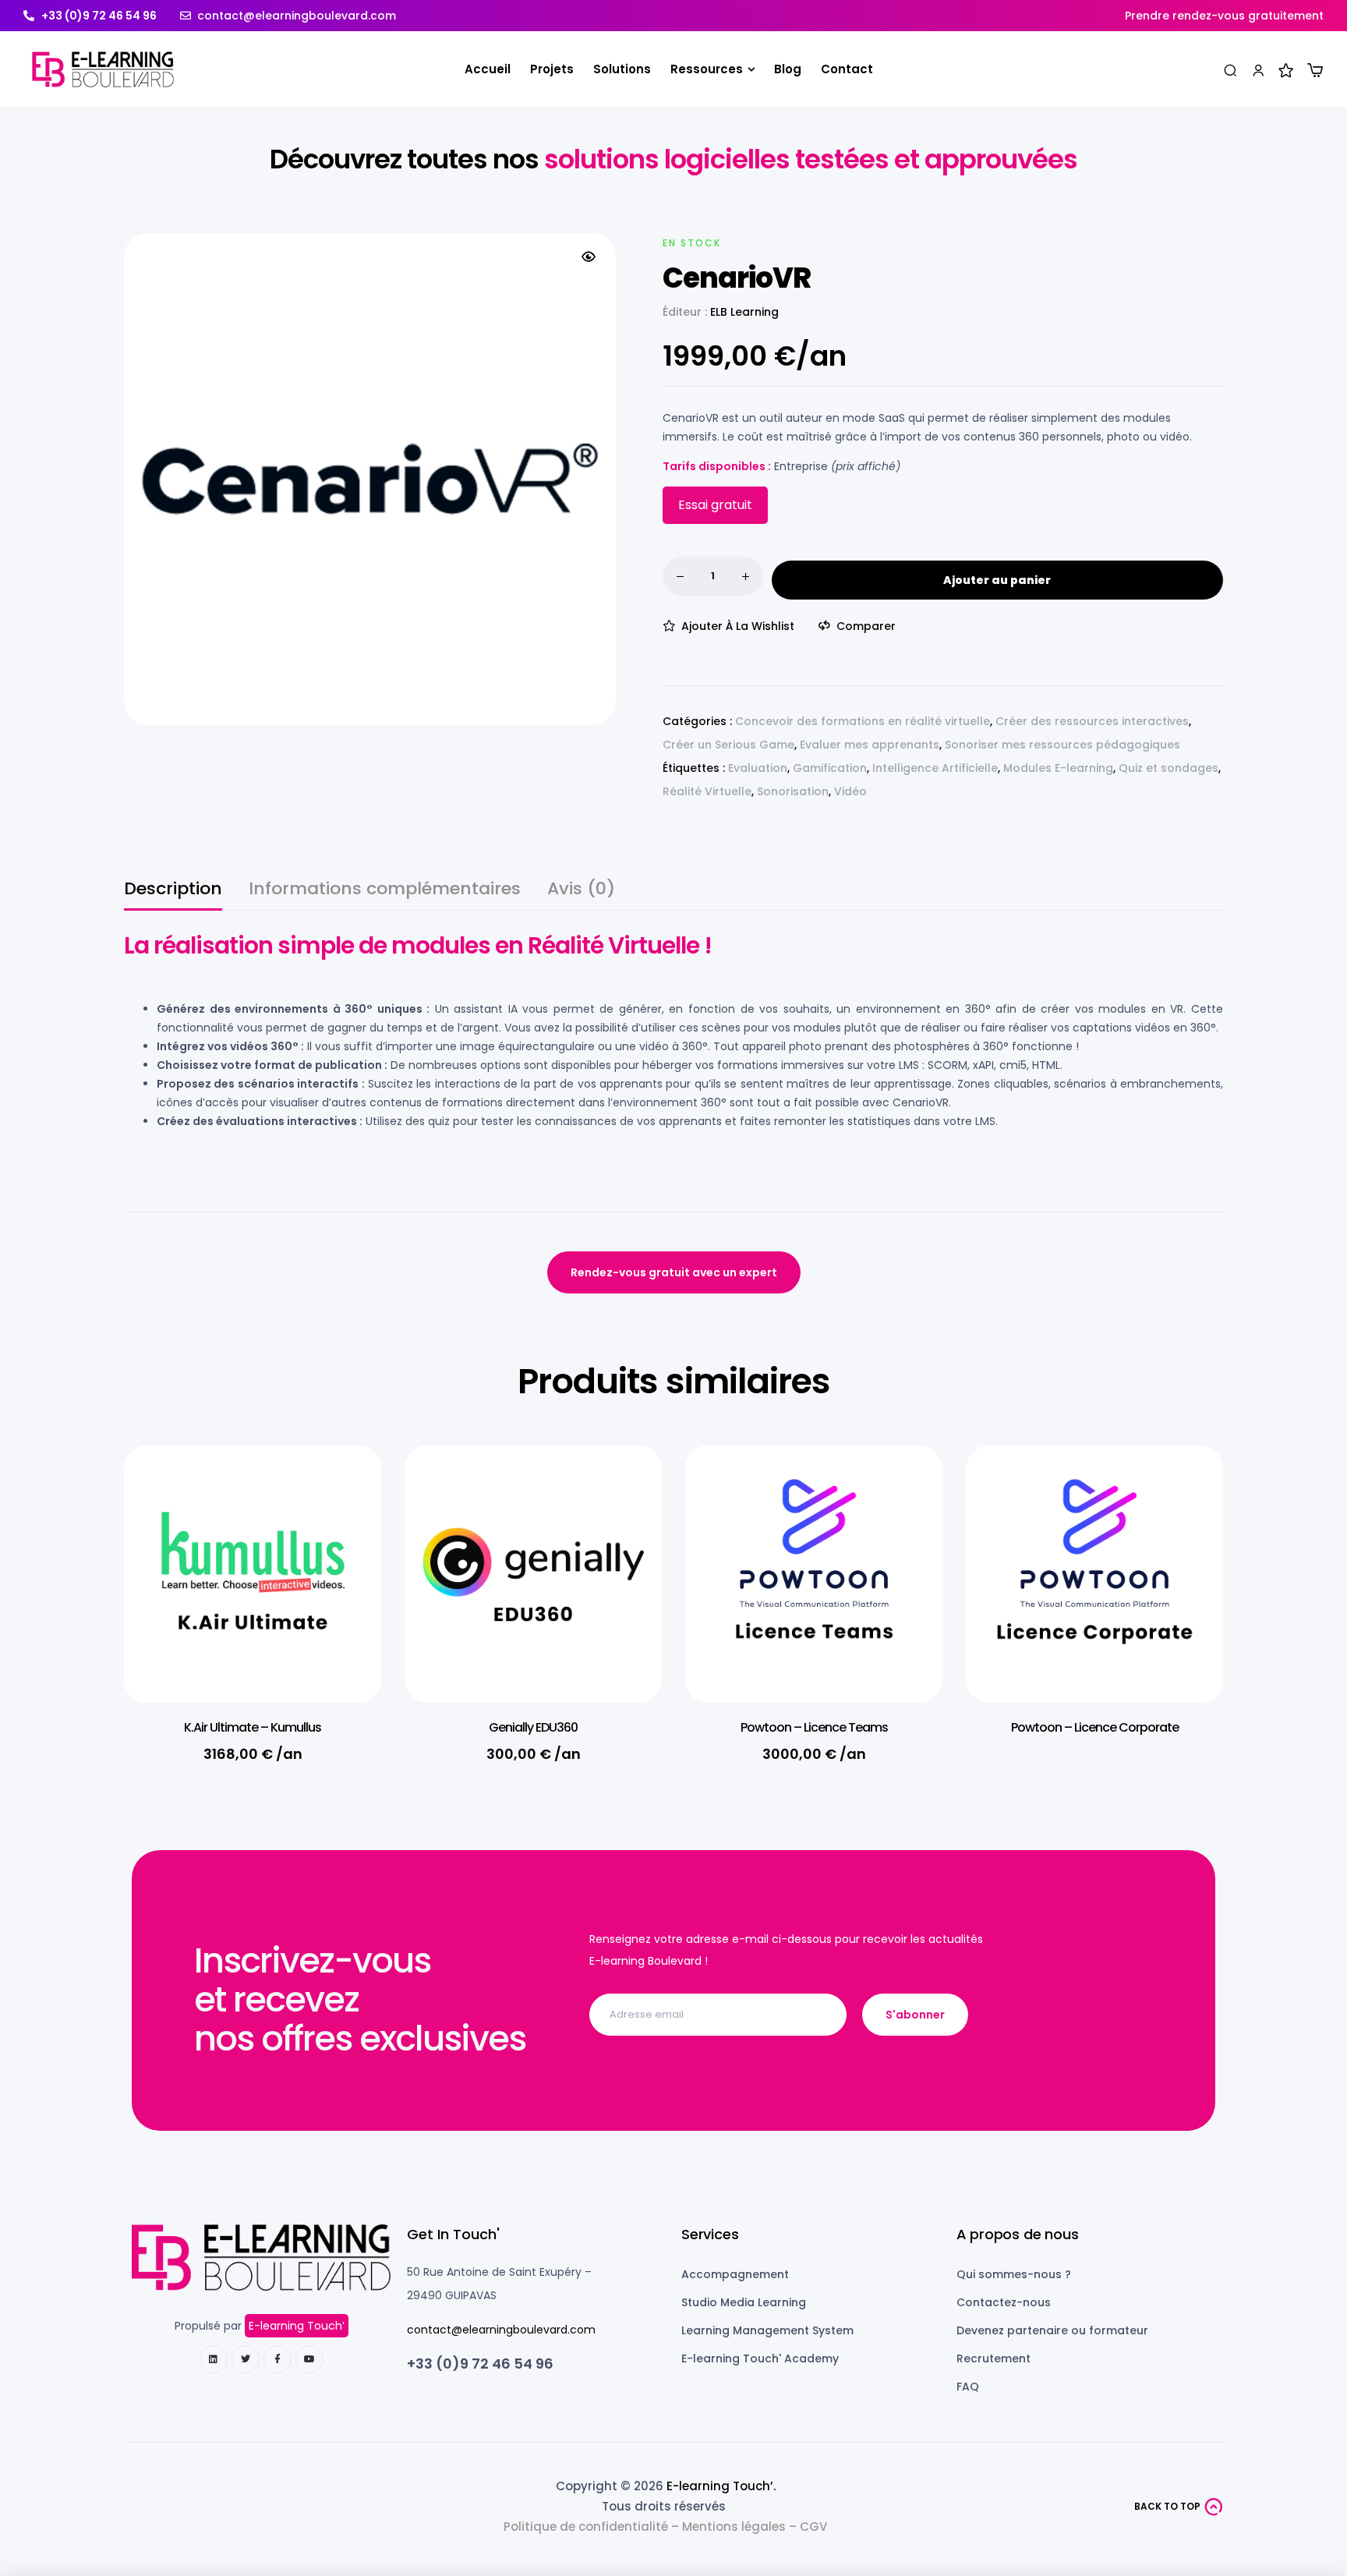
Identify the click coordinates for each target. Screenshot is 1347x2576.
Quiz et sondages (1168, 768)
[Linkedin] (214, 2359)
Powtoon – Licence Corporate (1095, 1727)
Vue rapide (346, 1527)
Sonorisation (793, 791)
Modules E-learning (1058, 768)
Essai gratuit (715, 505)
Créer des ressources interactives (1092, 721)
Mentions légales (734, 2526)
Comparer (866, 626)
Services (710, 2234)
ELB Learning (744, 312)
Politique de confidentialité (586, 2526)
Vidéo (850, 791)
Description (173, 891)
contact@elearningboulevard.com (501, 2330)
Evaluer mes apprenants (870, 745)
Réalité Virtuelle (707, 791)
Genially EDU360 (533, 1727)
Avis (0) (581, 891)
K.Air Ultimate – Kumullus (253, 1727)
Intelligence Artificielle (935, 768)
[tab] (173, 895)
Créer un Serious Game (728, 745)
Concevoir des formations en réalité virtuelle (863, 721)
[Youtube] (309, 2359)
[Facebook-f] (278, 2359)
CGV (813, 2526)
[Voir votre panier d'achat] (1315, 70)
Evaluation (758, 768)
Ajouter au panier (997, 580)
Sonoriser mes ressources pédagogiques (1062, 745)
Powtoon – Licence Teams (814, 1727)
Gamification (830, 768)
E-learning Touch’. (721, 2486)
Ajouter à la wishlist (738, 626)
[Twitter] (246, 2359)
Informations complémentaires (385, 891)
